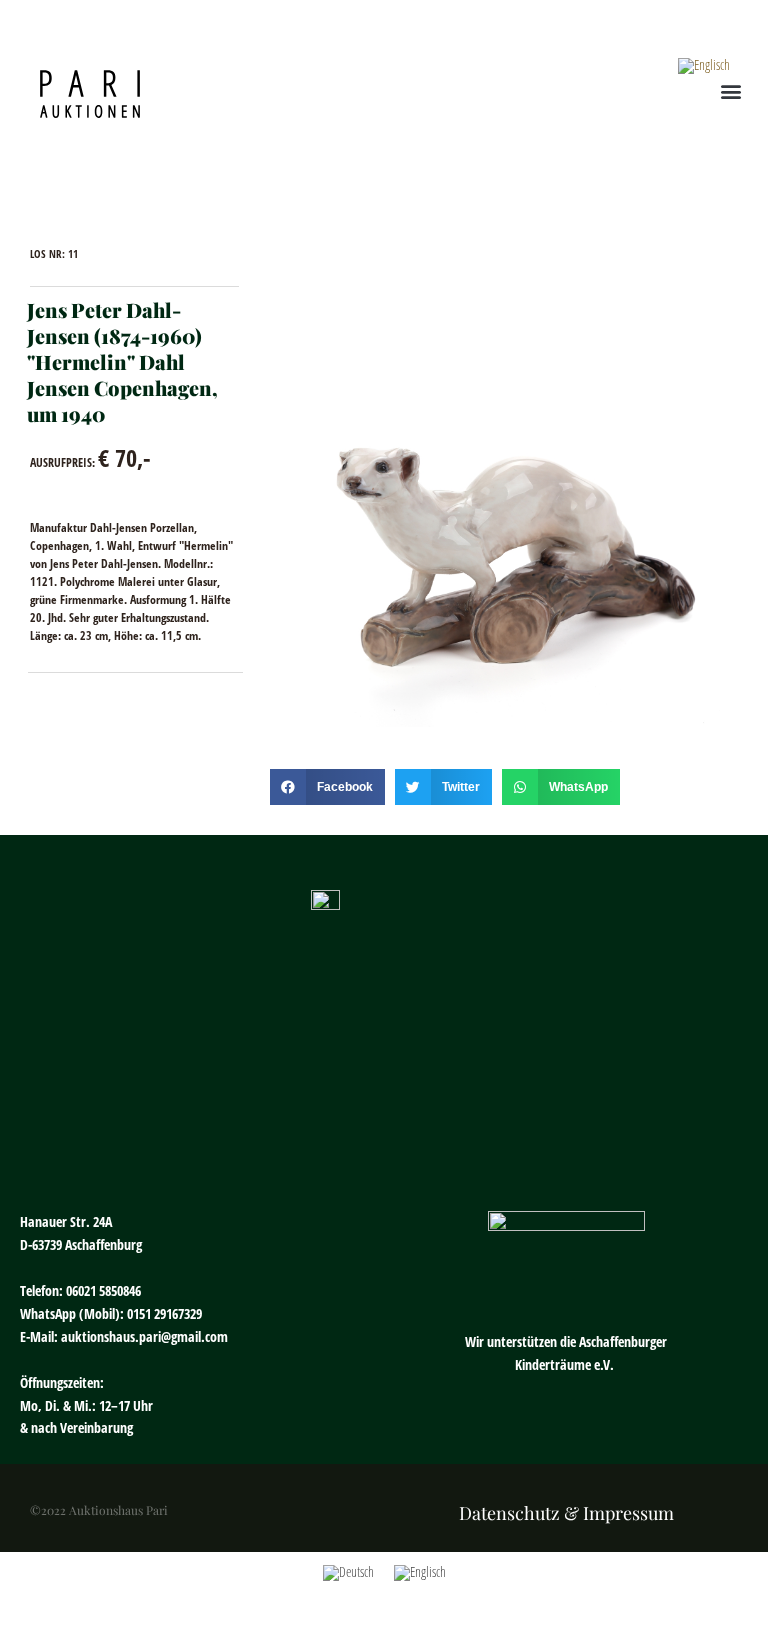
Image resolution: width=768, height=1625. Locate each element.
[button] (731, 91)
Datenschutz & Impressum (566, 1513)
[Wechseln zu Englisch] (704, 66)
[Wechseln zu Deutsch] (348, 1573)
